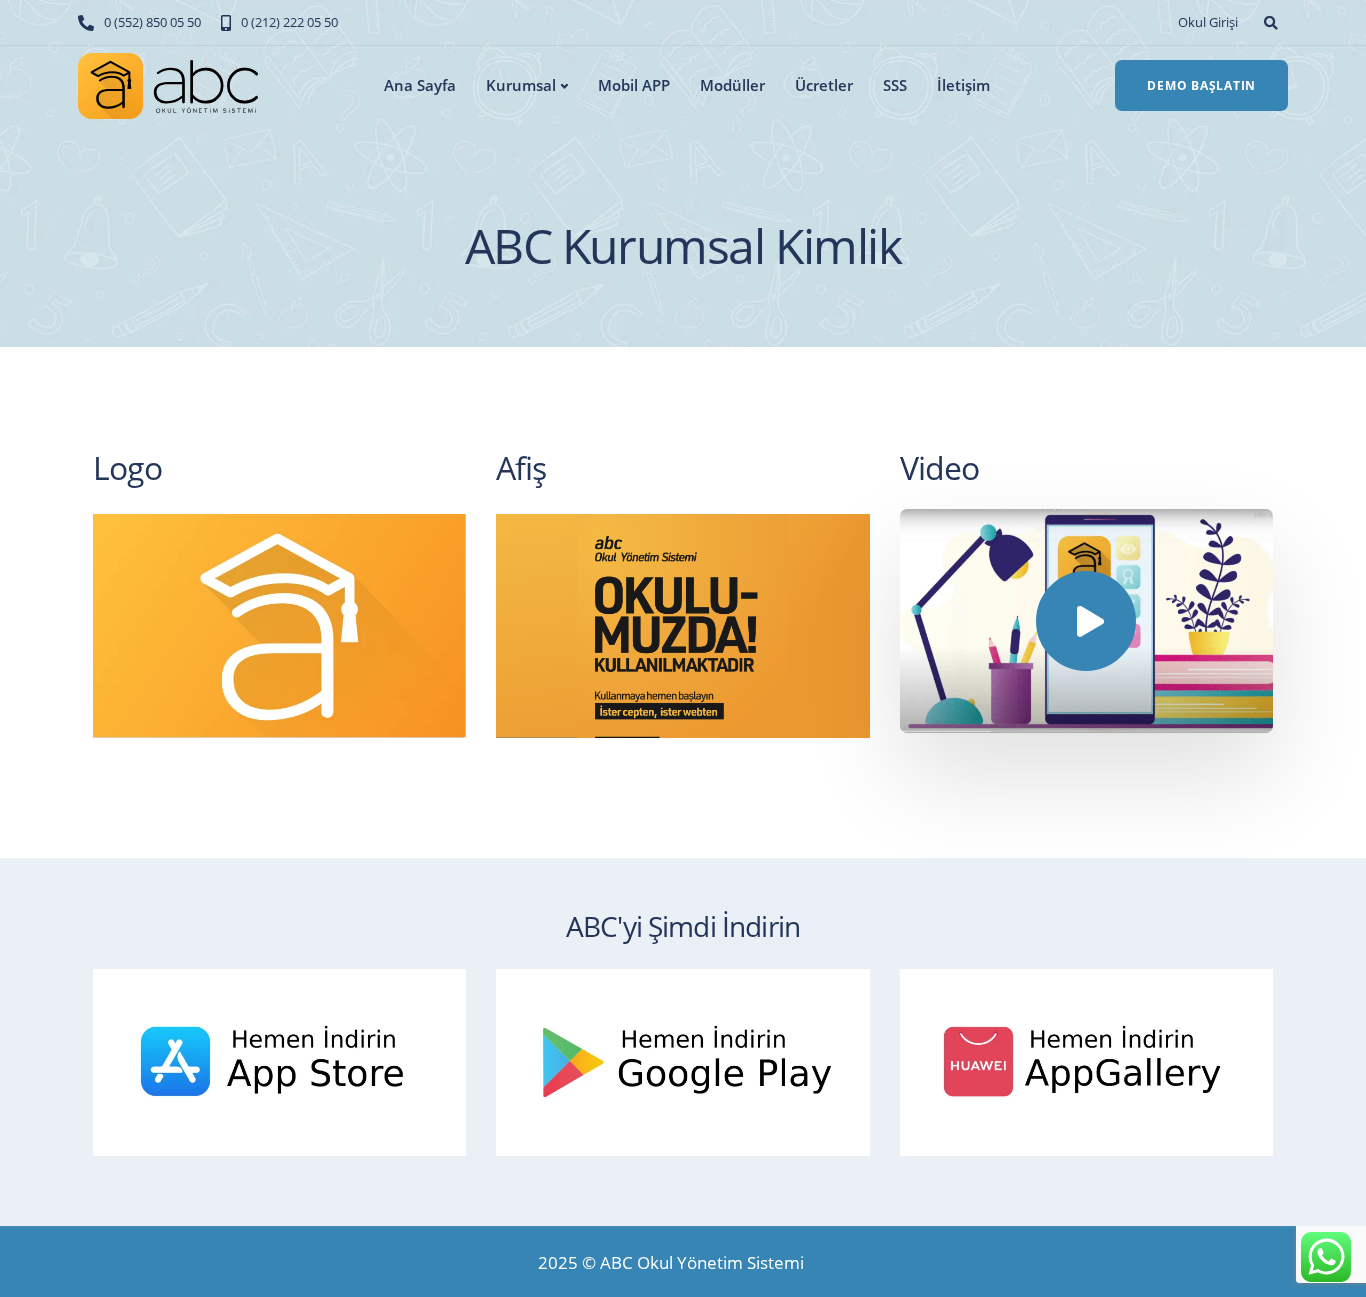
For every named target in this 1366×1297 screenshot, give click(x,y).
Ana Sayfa (420, 85)
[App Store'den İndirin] (289, 1058)
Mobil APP (634, 85)
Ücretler (824, 85)
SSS (895, 85)
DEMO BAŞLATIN (1201, 85)
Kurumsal (521, 85)
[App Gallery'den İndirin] (1096, 1058)
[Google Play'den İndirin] (692, 1058)
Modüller (732, 85)
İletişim (963, 85)
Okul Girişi (1208, 22)
